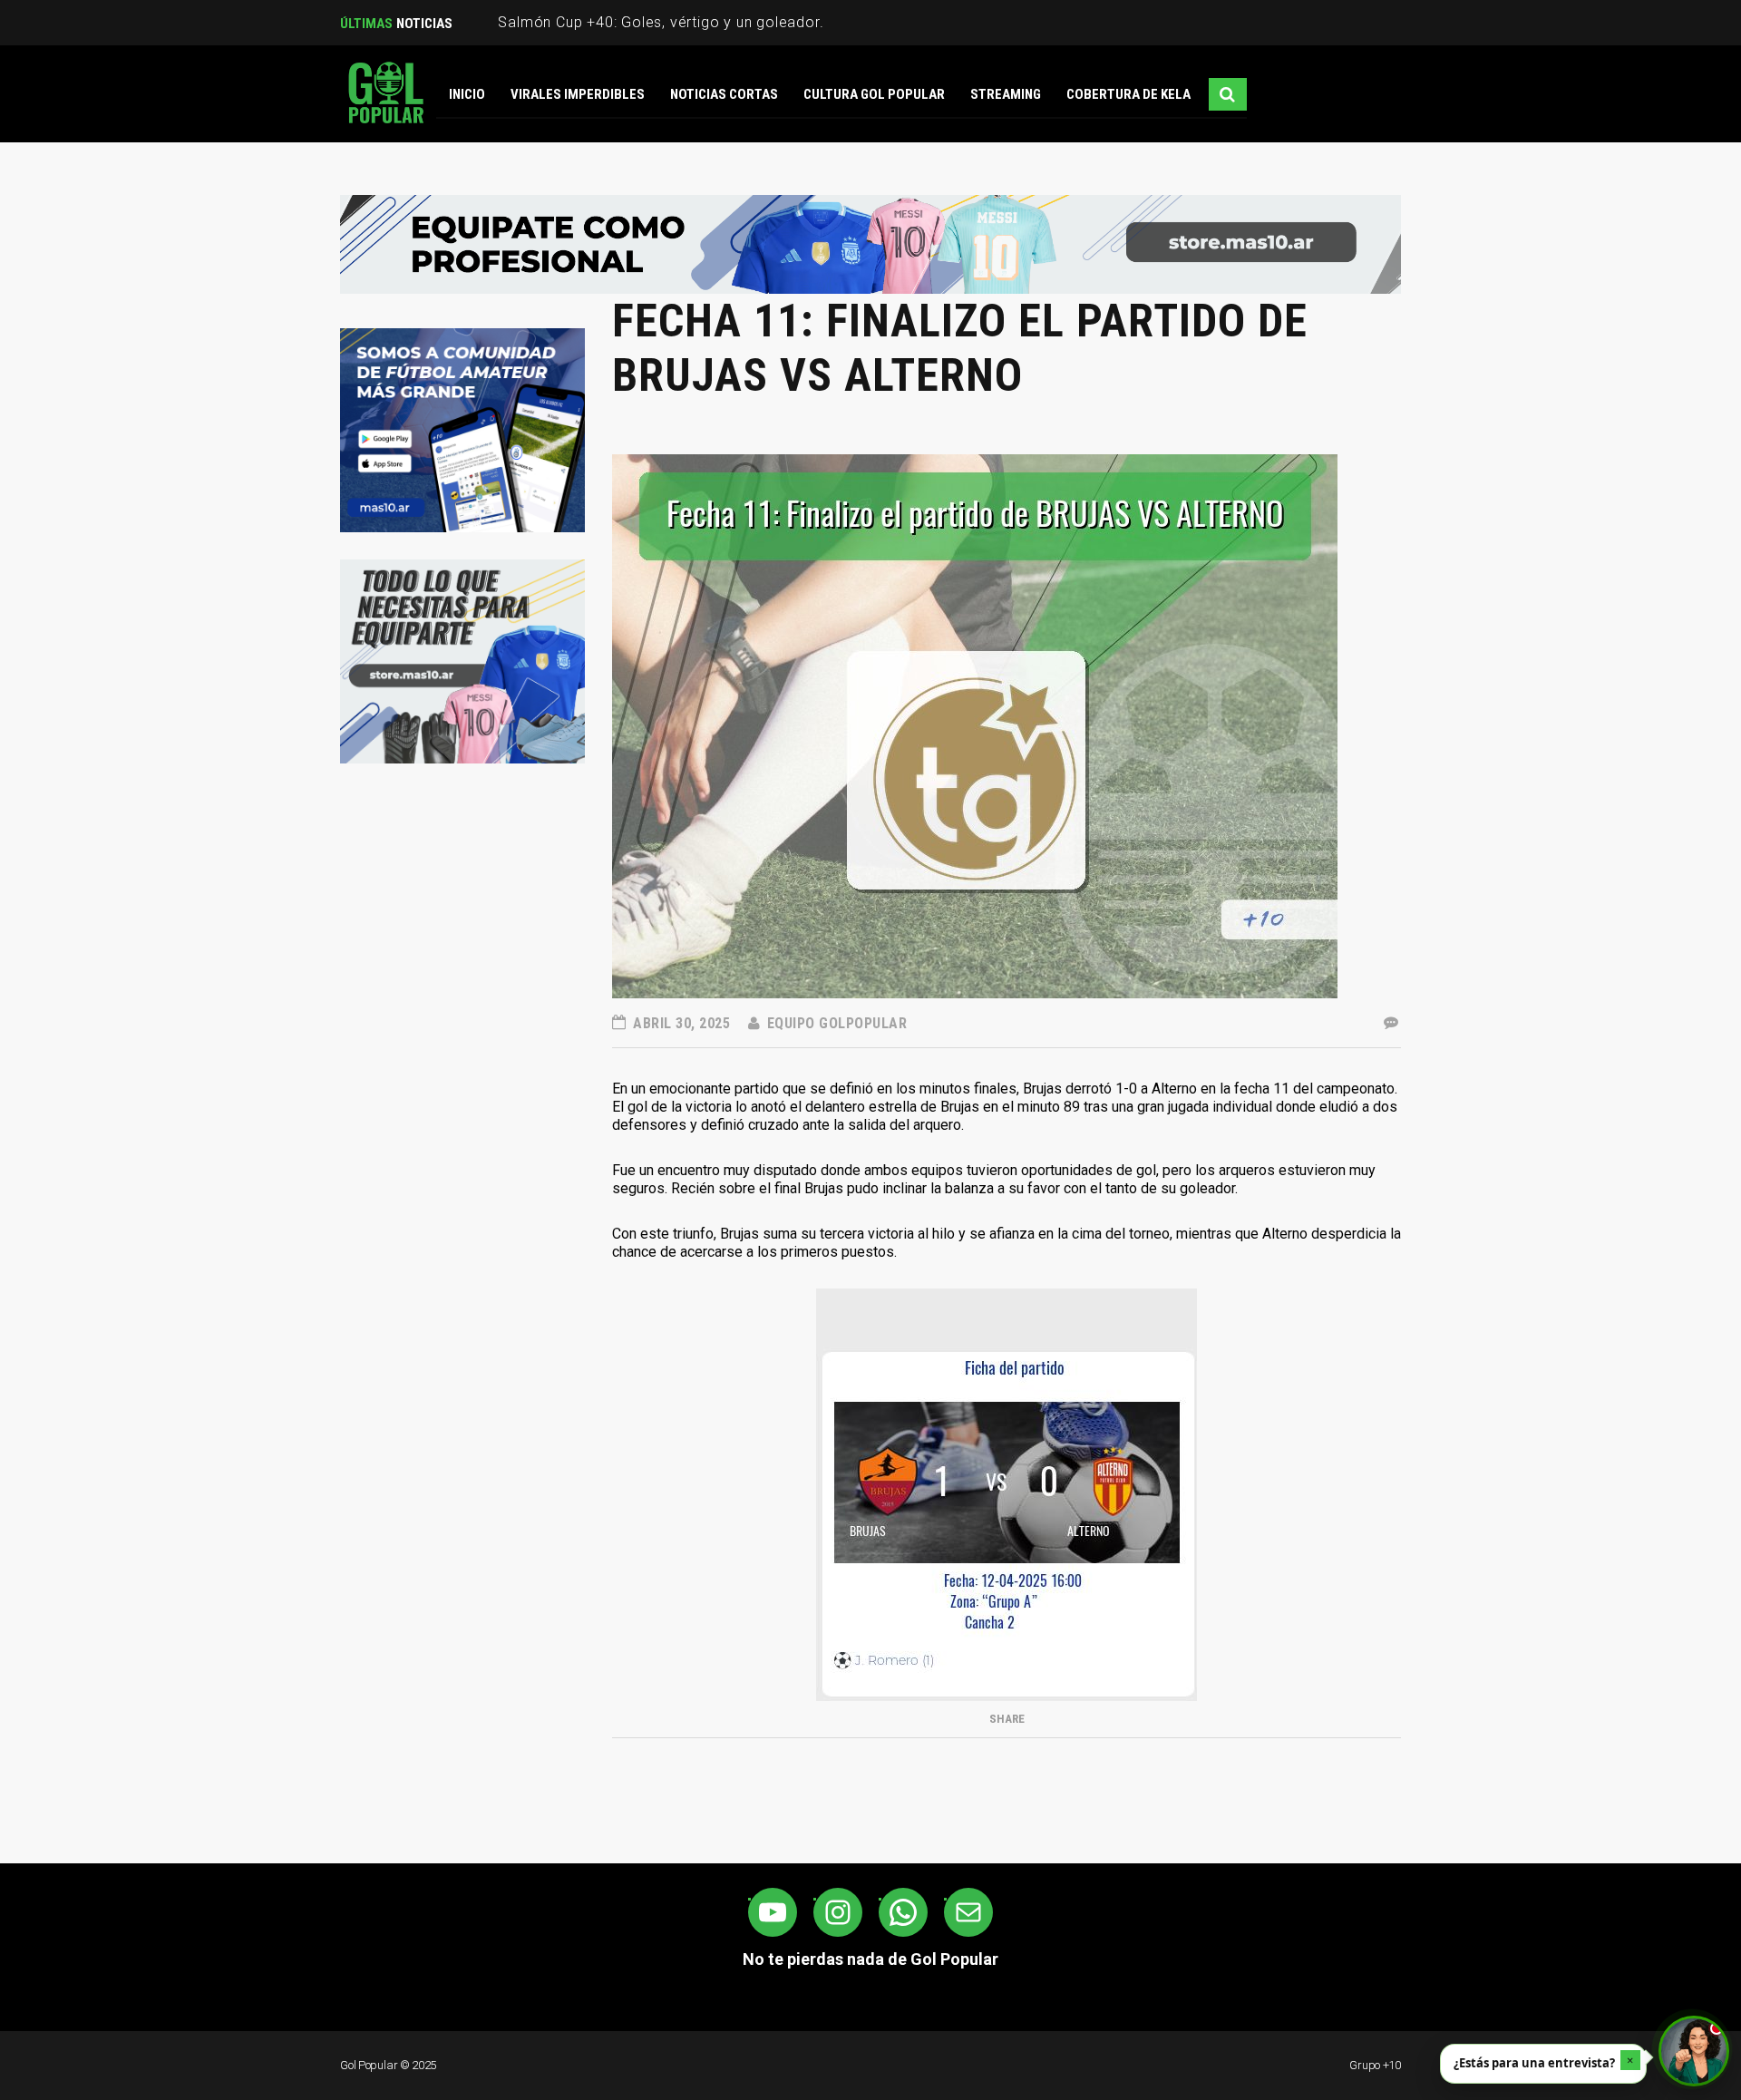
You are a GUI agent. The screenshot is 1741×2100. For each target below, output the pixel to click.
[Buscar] (1228, 94)
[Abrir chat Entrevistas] (1694, 2051)
